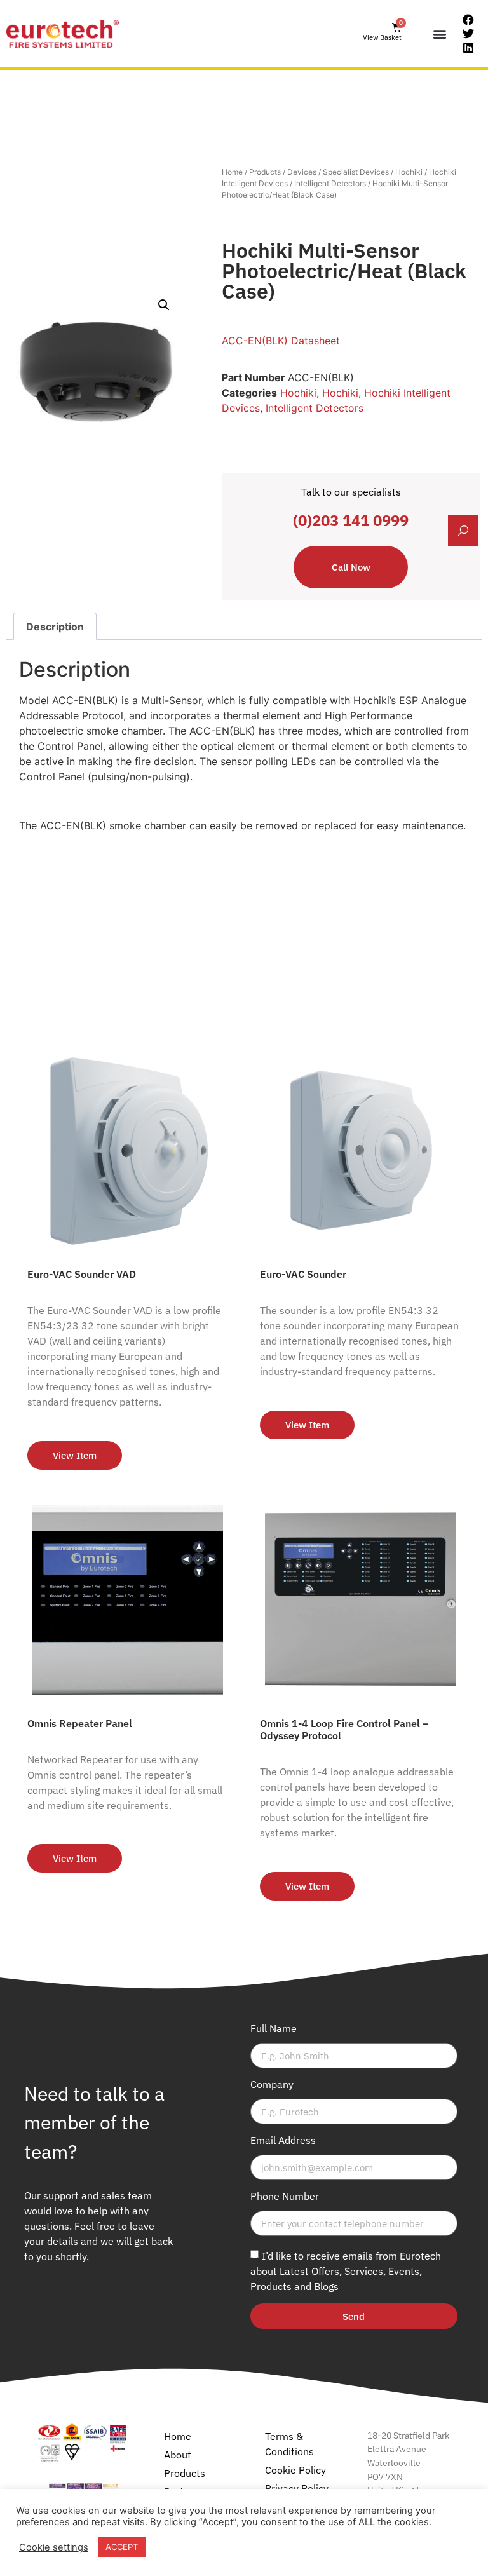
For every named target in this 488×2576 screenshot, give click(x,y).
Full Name (274, 2029)
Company (272, 2085)
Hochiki (409, 172)
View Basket (382, 37)
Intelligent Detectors (330, 183)
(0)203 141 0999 (351, 520)
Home (232, 172)
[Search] (463, 531)
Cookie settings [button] (54, 2547)
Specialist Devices (356, 172)
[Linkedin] (468, 48)
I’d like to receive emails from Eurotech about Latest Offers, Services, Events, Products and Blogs (346, 2271)
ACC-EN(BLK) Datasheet (281, 341)
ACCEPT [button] (122, 2547)
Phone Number (285, 2197)
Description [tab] (55, 627)
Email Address (283, 2141)
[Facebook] (468, 20)
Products (265, 172)
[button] (440, 34)
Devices (302, 172)
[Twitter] (468, 34)
